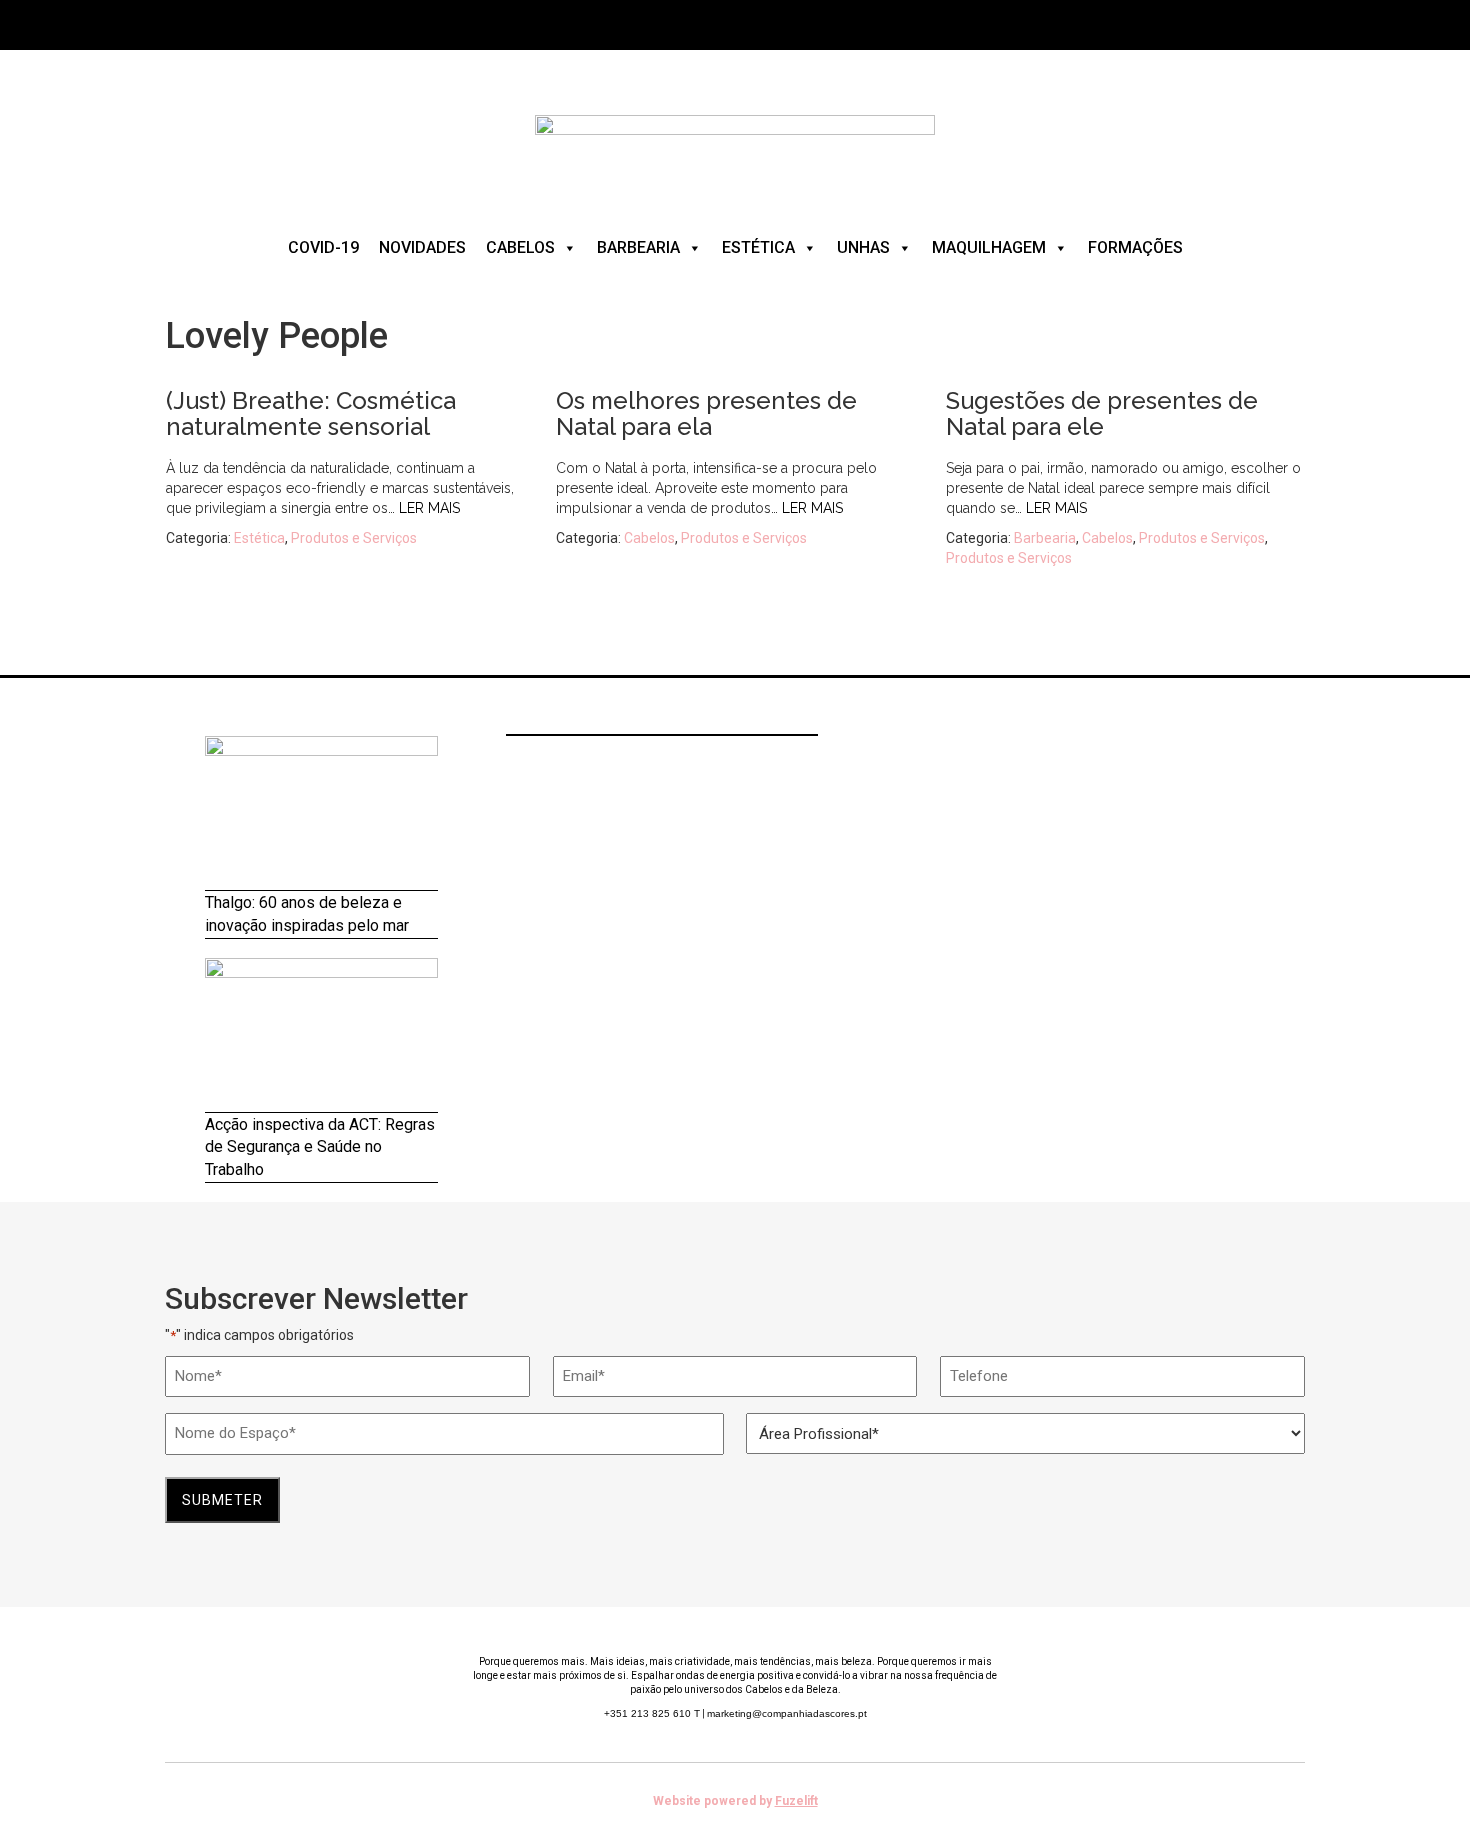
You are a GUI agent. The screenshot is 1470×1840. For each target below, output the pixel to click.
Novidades (422, 247)
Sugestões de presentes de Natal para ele (1102, 413)
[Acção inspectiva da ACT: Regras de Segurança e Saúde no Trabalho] (321, 1035)
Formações (1135, 247)
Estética (758, 247)
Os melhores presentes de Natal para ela (706, 413)
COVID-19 (323, 247)
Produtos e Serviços (354, 538)
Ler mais (429, 508)
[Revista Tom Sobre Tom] (735, 149)
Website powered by (735, 1801)
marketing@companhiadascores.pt (787, 1713)
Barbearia (638, 247)
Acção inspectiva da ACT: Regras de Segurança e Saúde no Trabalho (320, 1147)
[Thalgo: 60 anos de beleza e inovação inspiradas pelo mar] (321, 813)
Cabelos (520, 247)
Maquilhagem (989, 247)
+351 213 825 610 (652, 1713)
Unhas (863, 247)
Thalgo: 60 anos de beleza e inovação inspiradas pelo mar (307, 914)
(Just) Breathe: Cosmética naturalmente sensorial (311, 413)
